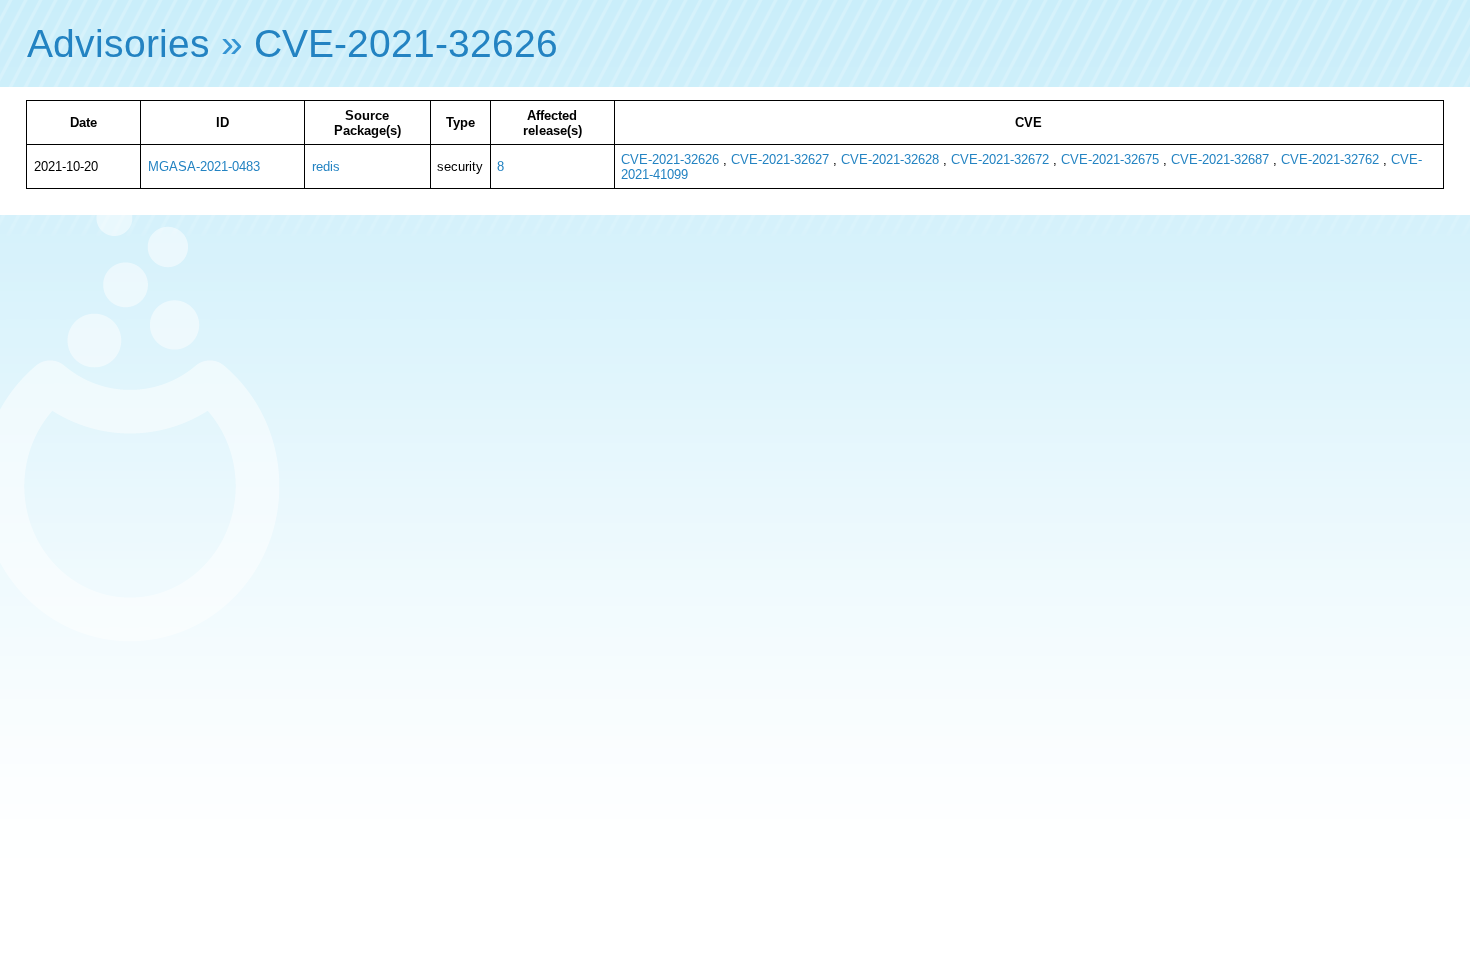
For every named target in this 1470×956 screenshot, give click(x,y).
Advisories (118, 43)
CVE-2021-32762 (1330, 159)
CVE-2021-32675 (1110, 159)
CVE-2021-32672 (1000, 159)
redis (326, 166)
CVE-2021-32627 (780, 159)
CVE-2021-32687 (1220, 159)
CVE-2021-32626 (406, 43)
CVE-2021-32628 (890, 159)
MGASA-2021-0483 (204, 166)
